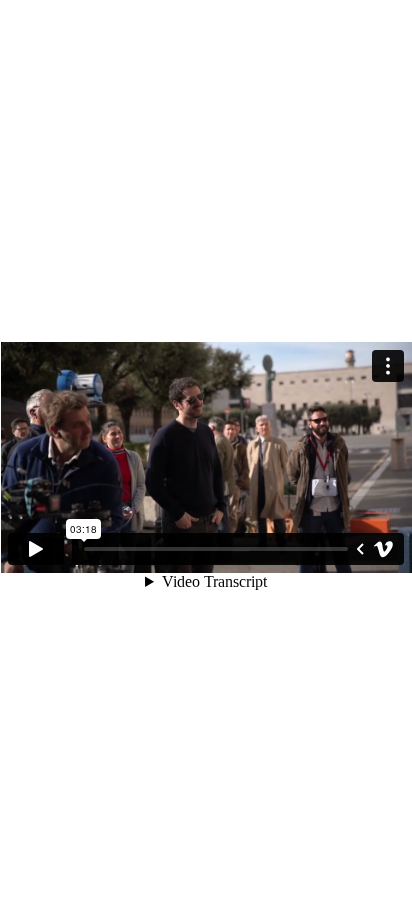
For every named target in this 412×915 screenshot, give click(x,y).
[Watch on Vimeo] (384, 549)
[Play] (36, 549)
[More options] (388, 366)
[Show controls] (360, 549)
